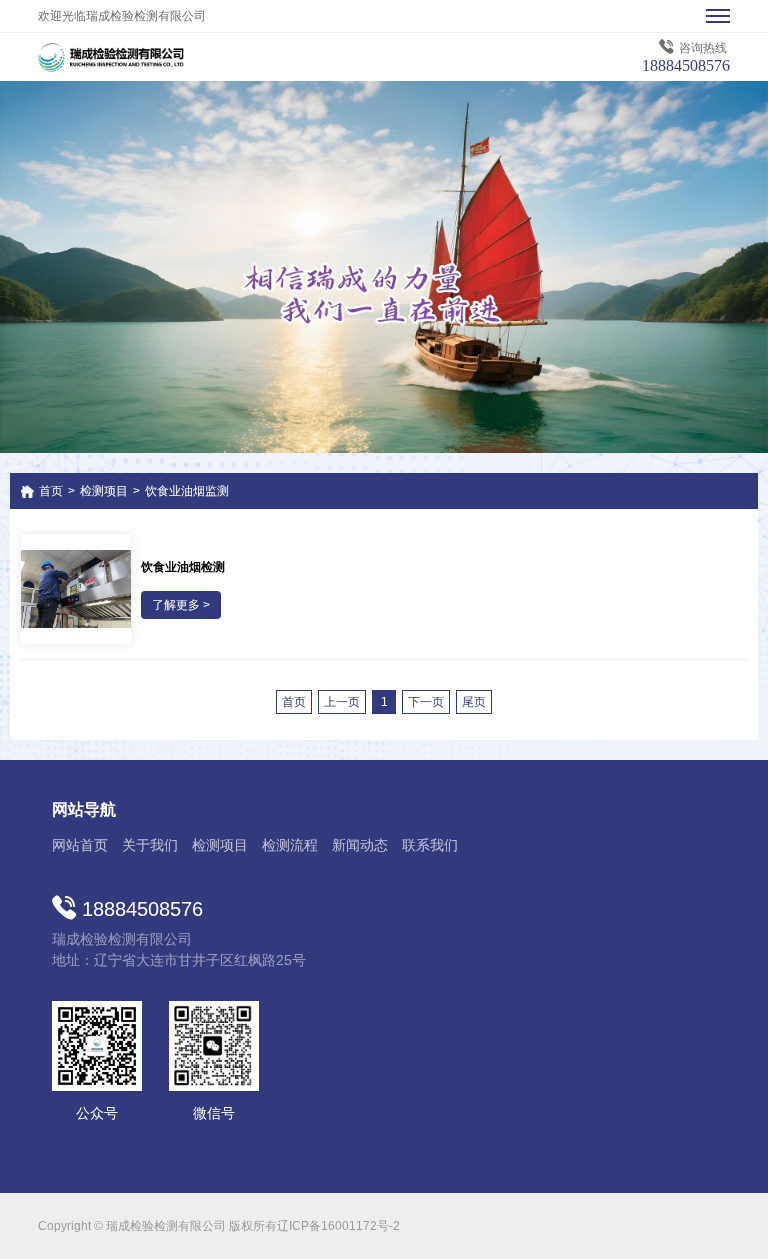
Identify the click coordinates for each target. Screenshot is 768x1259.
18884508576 (686, 65)
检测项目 (104, 491)
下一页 (426, 702)
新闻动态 (360, 845)
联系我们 (430, 845)
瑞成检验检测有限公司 (158, 57)
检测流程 (290, 845)
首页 (51, 491)
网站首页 (80, 845)
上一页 (342, 702)
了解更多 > (181, 605)
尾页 (474, 702)
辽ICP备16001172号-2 (338, 1226)
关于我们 (150, 845)
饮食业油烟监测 (187, 491)
